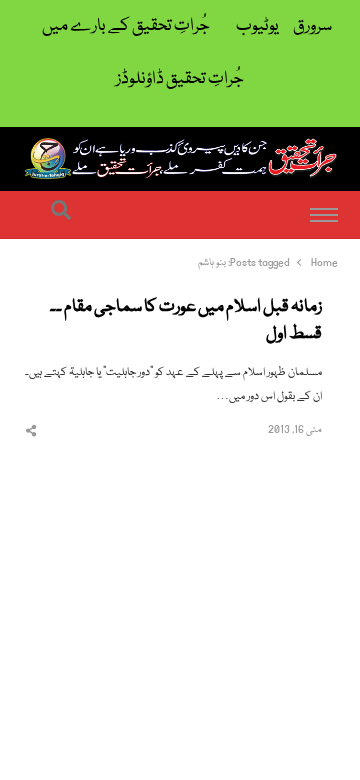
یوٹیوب (257, 26)
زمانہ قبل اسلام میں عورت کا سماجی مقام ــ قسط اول (186, 321)
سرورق (312, 26)
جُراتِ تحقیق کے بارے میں (126, 26)
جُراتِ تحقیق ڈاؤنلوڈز (180, 79)
